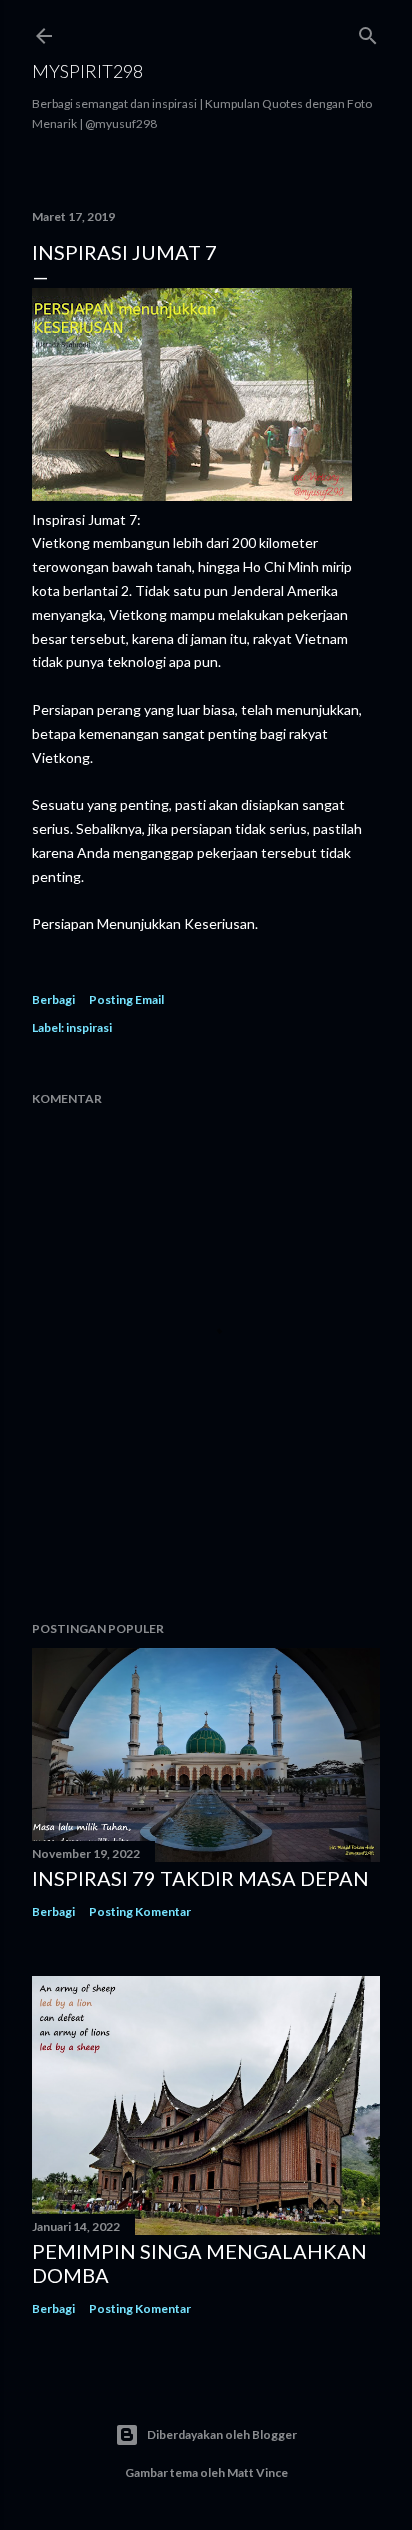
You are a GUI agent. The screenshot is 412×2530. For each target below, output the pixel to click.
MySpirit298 (87, 71)
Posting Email (126, 999)
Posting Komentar (140, 1911)
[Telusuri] (368, 31)
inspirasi (89, 1027)
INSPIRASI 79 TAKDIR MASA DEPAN (200, 1878)
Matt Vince (257, 2472)
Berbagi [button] (53, 999)
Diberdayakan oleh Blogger (222, 2434)
